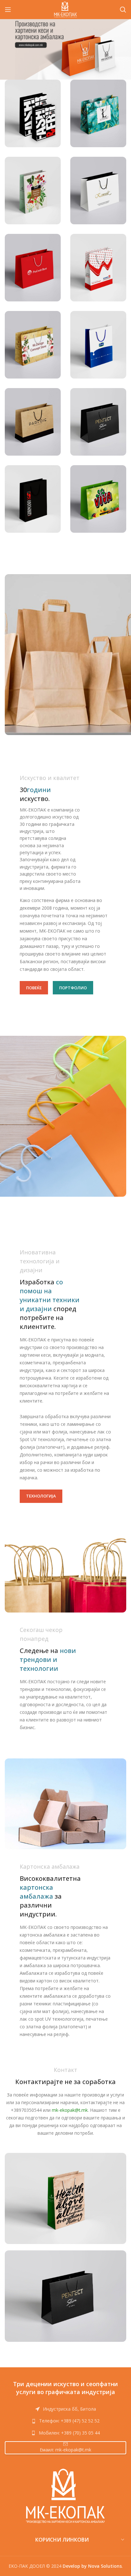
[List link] (65, 2421)
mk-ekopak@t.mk (70, 2110)
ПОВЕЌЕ (34, 988)
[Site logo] (66, 9)
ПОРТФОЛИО (73, 988)
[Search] (123, 10)
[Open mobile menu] (8, 10)
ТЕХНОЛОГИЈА (41, 1496)
